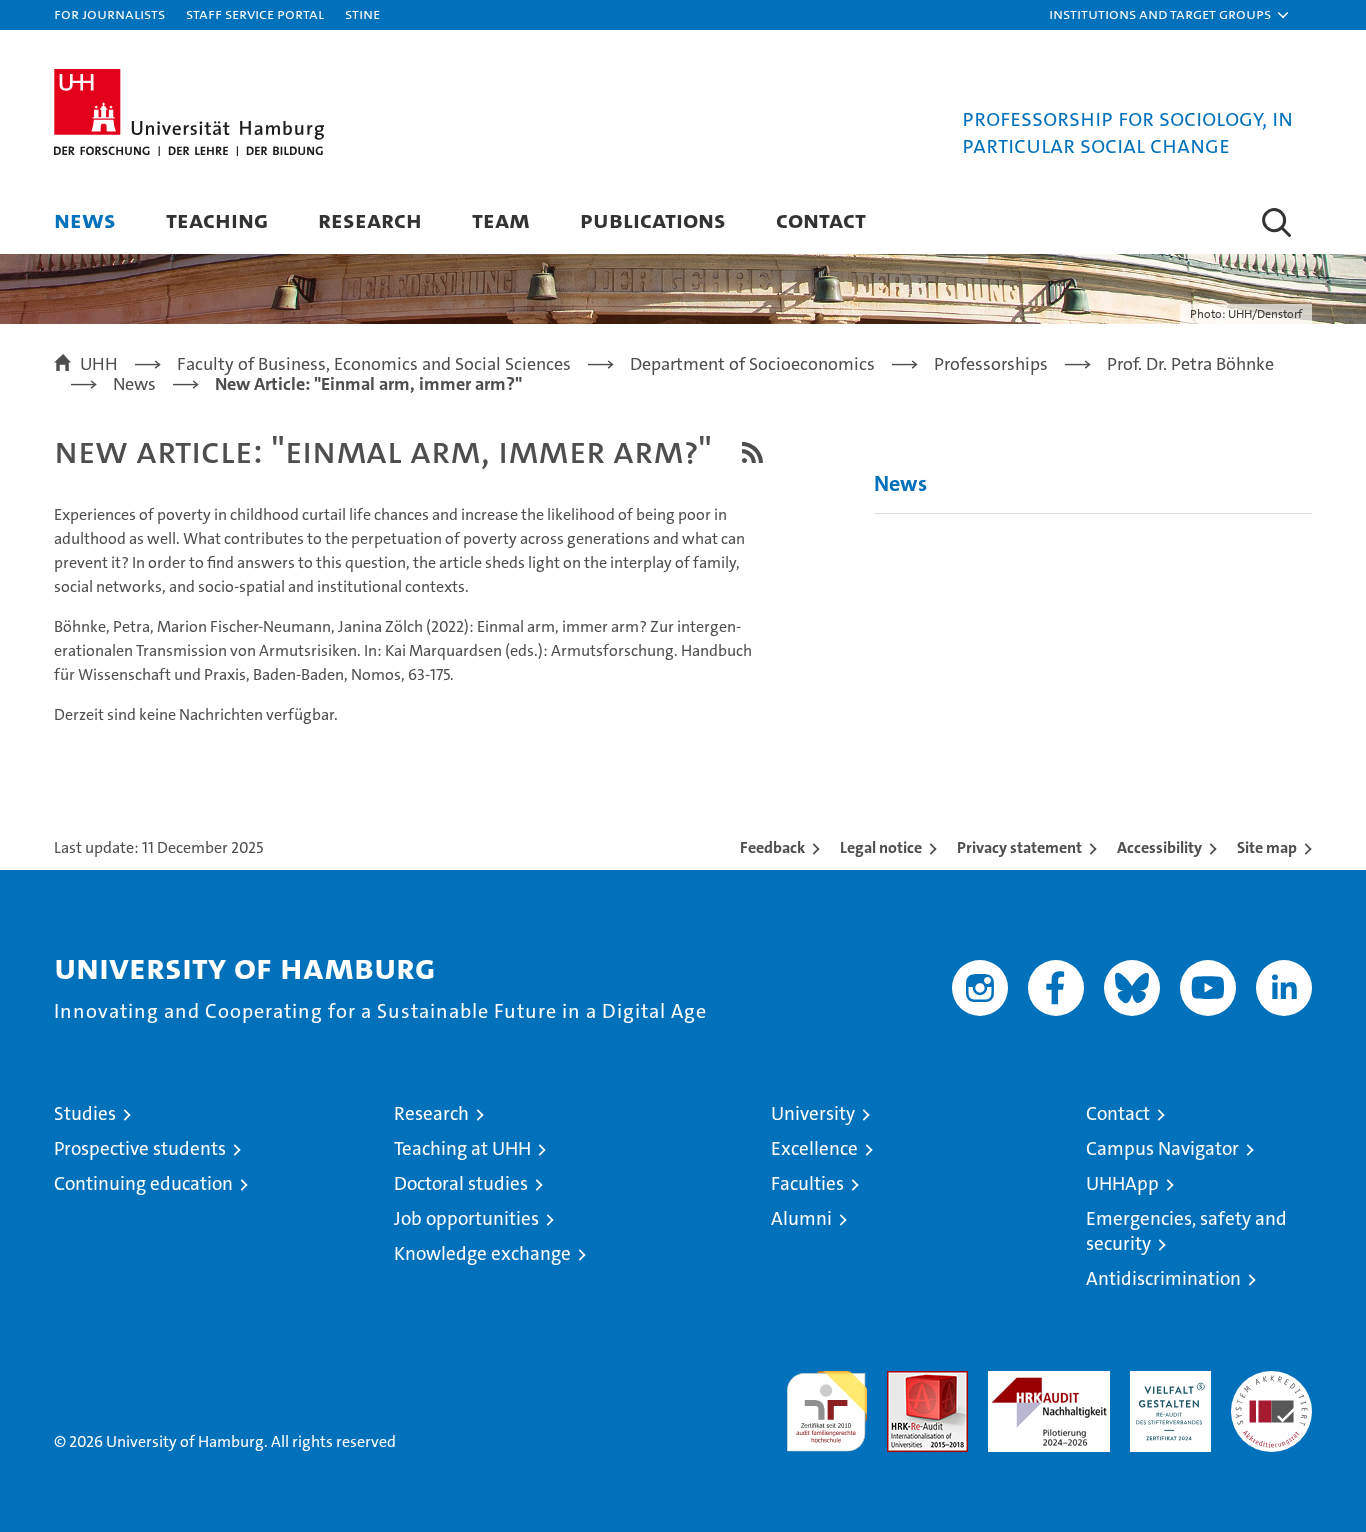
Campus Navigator (1162, 1148)
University (813, 1113)
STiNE (362, 13)
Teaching (217, 219)
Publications (653, 219)
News (85, 219)
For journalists (109, 13)
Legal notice (881, 847)
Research (370, 219)
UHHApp (1122, 1183)
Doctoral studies (461, 1183)
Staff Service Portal (255, 13)
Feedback (772, 847)
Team (501, 219)
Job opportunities (466, 1218)
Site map (1267, 847)
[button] (1170, 15)
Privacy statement (1019, 847)
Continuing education (143, 1183)
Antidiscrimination (1163, 1278)
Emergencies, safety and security (1186, 1231)
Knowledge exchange (482, 1253)
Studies (85, 1113)
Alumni (801, 1218)
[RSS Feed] (752, 452)
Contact (821, 219)
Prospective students (140, 1148)
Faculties (807, 1183)
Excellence (814, 1148)
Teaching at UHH (462, 1148)
